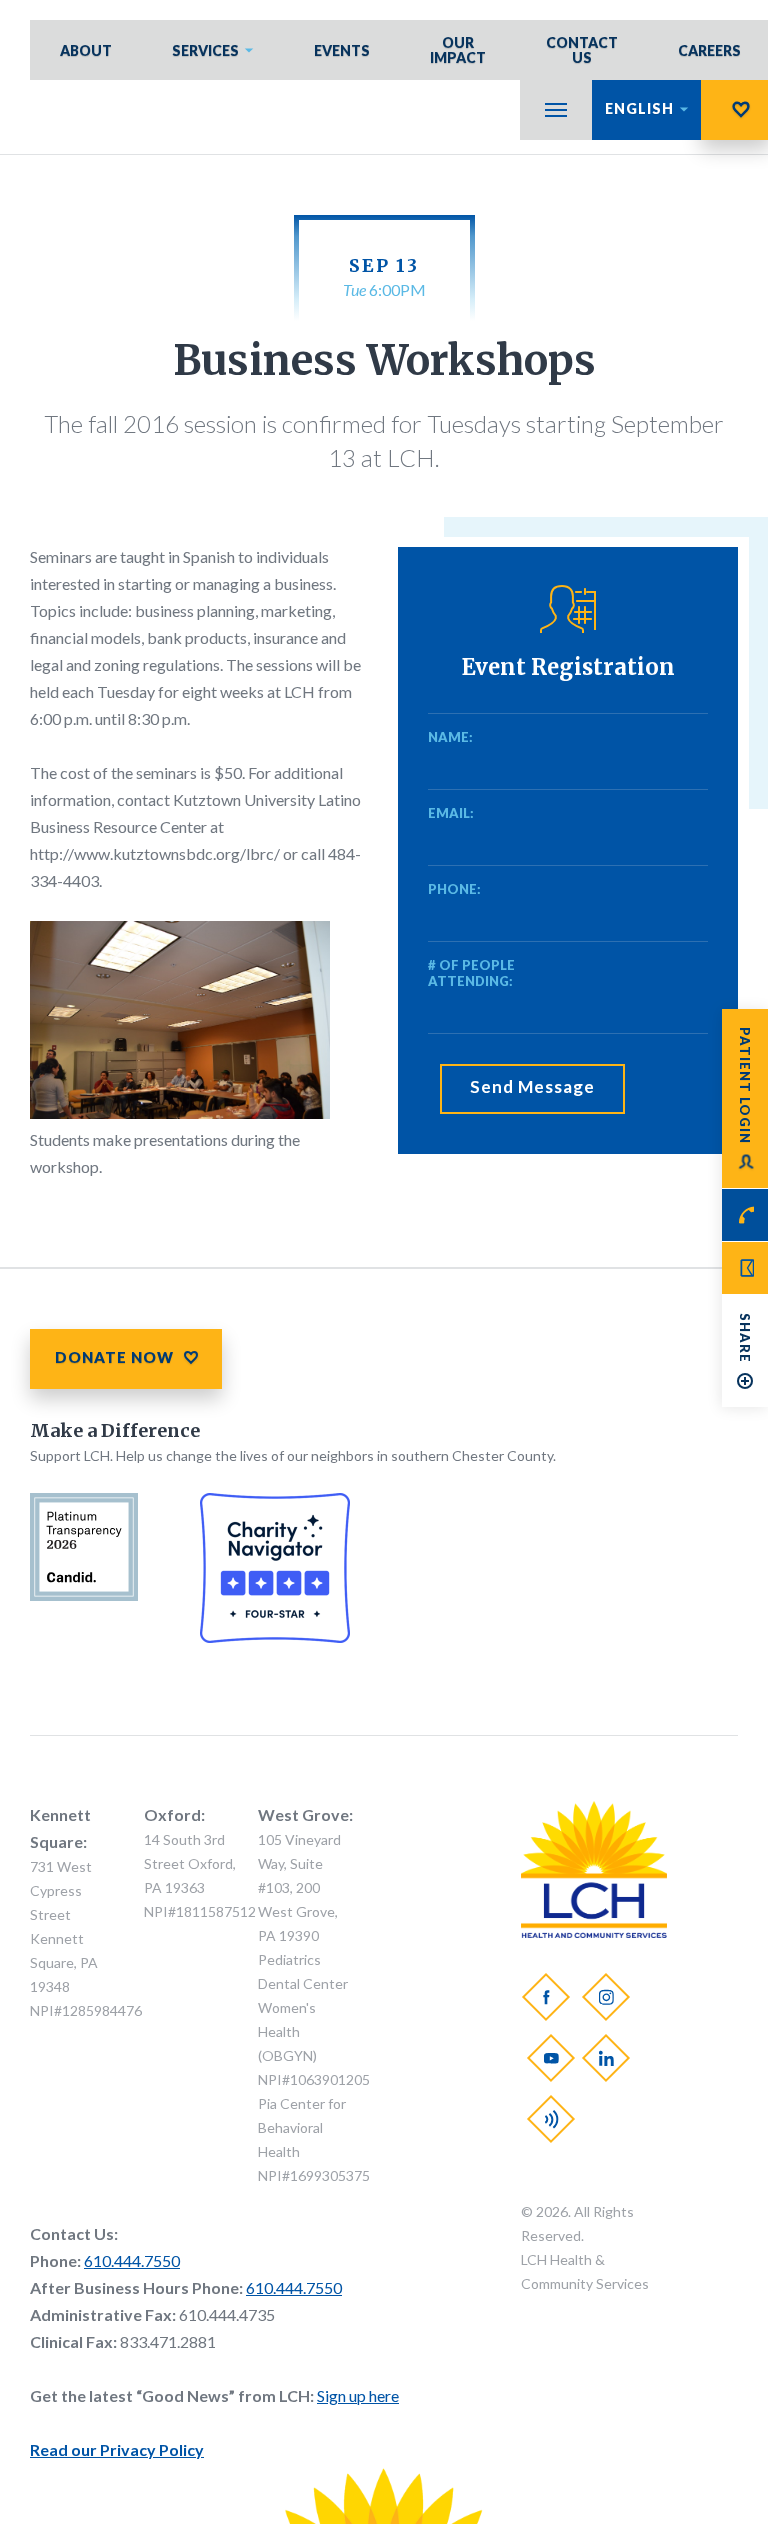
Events (342, 50)
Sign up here (358, 2395)
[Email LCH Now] (745, 1268)
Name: (450, 737)
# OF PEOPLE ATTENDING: (471, 973)
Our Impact (458, 50)
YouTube (551, 2058)
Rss (551, 2119)
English (639, 108)
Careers (709, 50)
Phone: (454, 889)
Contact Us (582, 50)
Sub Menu (556, 110)
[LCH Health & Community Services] (594, 1931)
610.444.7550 (132, 2260)
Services (205, 50)
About (86, 50)
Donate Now (736, 110)
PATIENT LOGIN (745, 1085)
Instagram (606, 1997)
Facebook (546, 1997)
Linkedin (606, 2058)
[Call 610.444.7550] (745, 1215)
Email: (451, 813)
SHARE (745, 1338)
